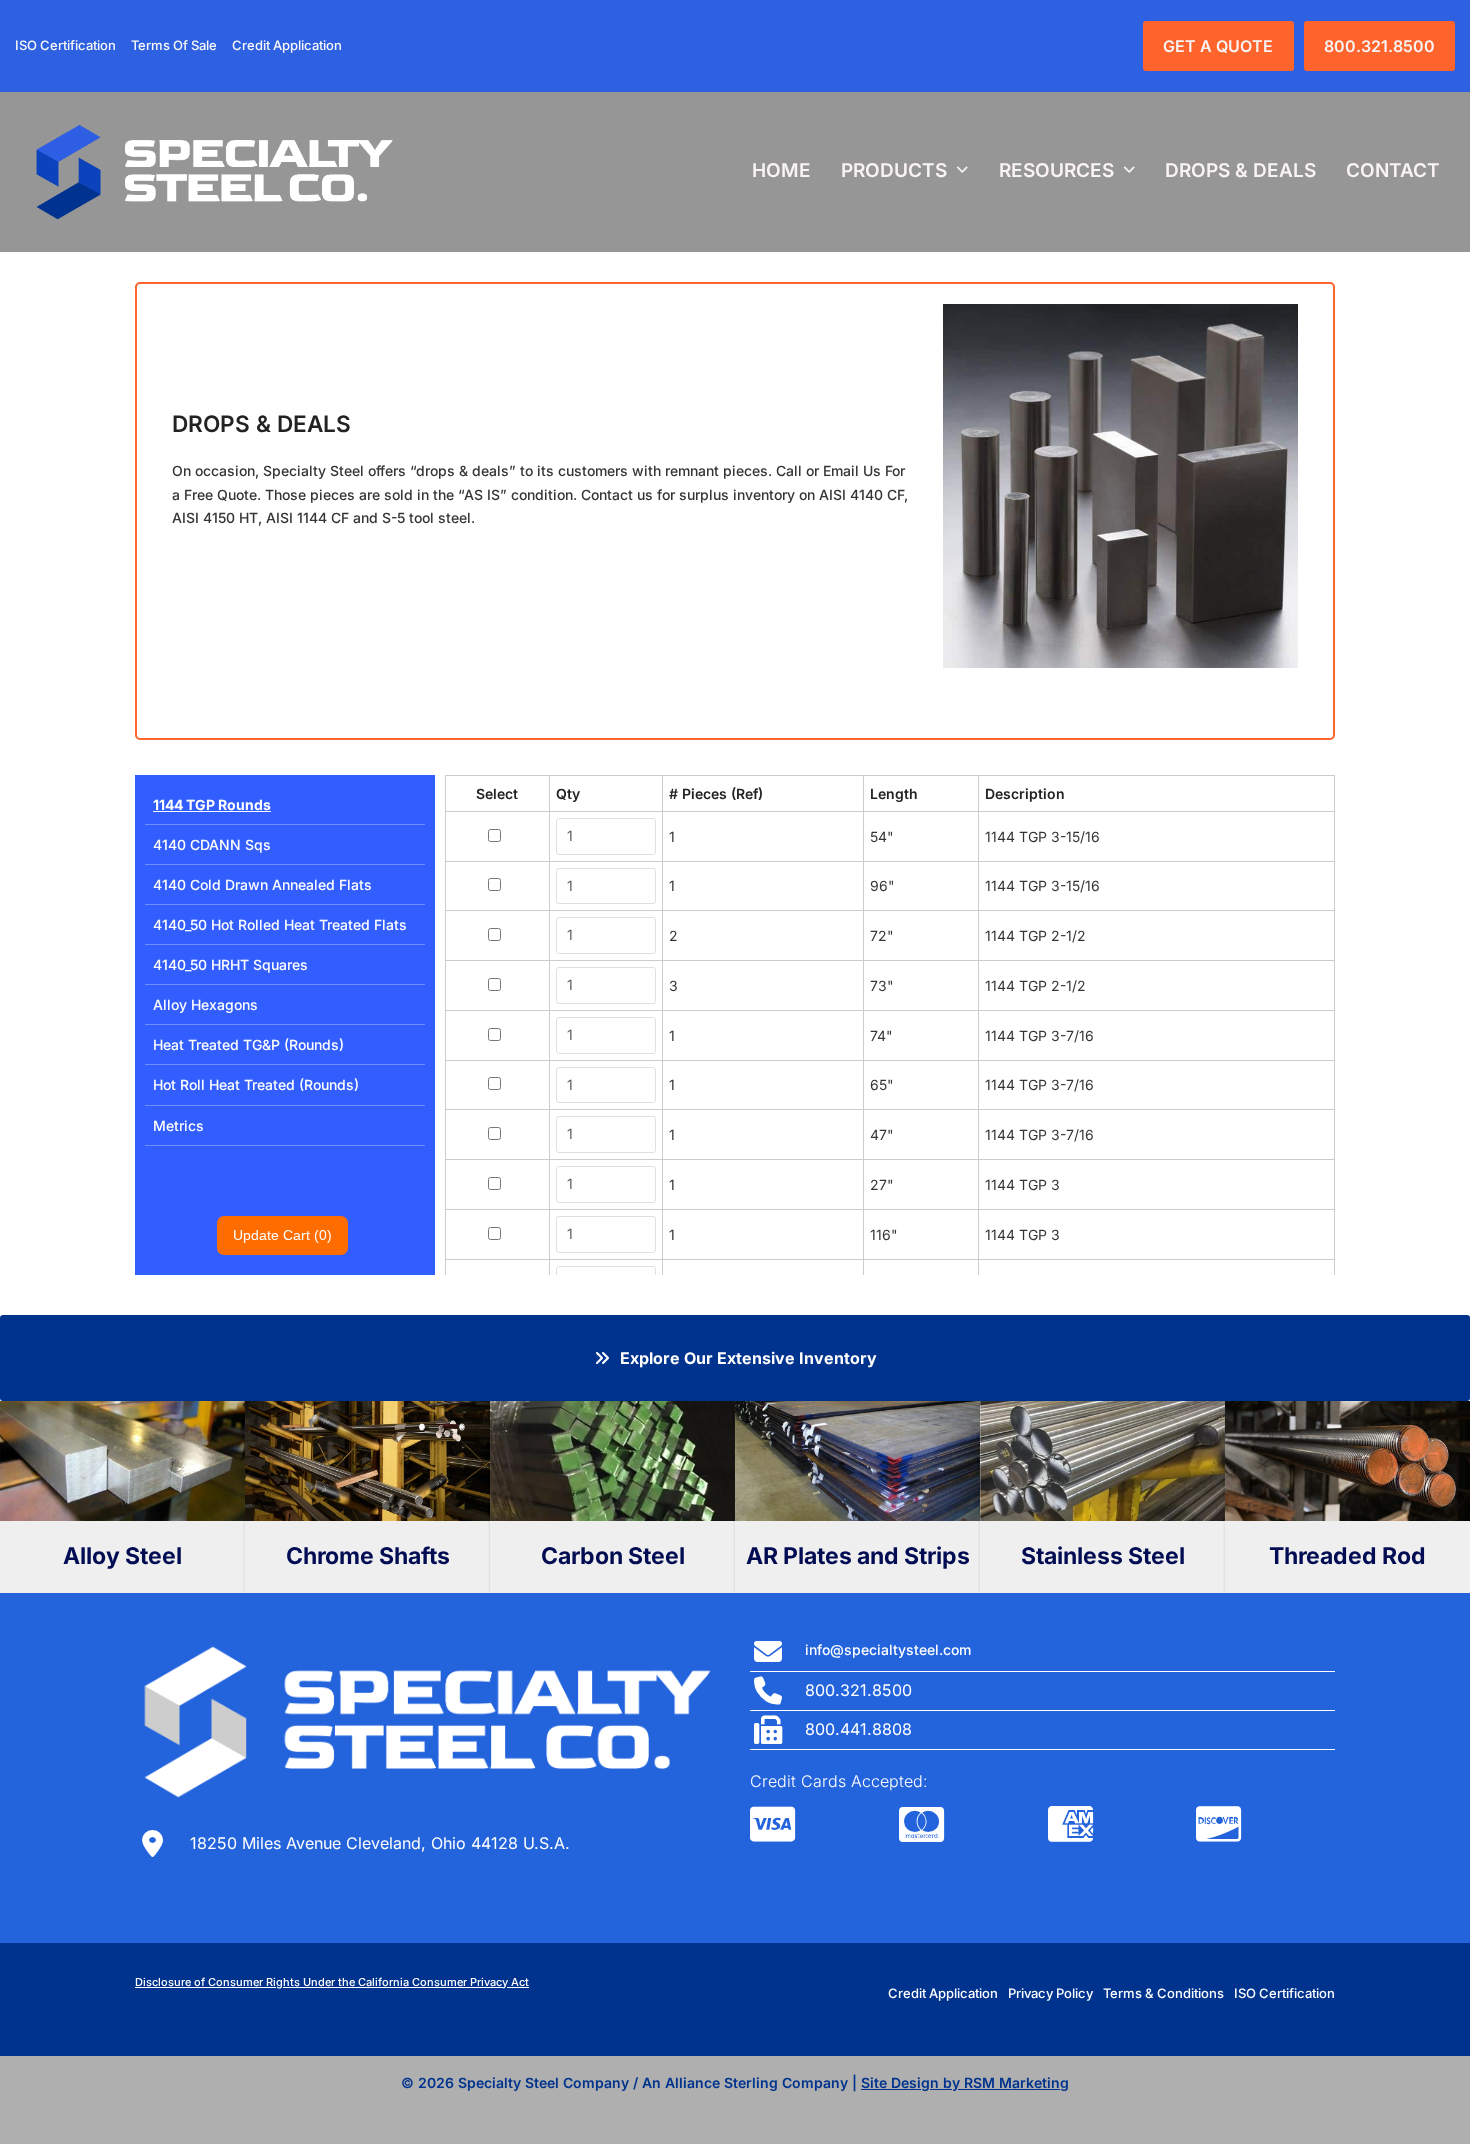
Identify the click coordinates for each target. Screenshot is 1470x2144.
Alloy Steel (122, 1556)
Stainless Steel (1103, 1556)
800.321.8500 (1379, 46)
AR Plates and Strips (858, 1556)
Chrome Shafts (368, 1556)
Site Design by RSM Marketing (965, 2082)
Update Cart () (282, 1235)
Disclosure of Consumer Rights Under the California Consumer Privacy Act (332, 1982)
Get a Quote (1218, 46)
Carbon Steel (613, 1556)
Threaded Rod (1347, 1556)
